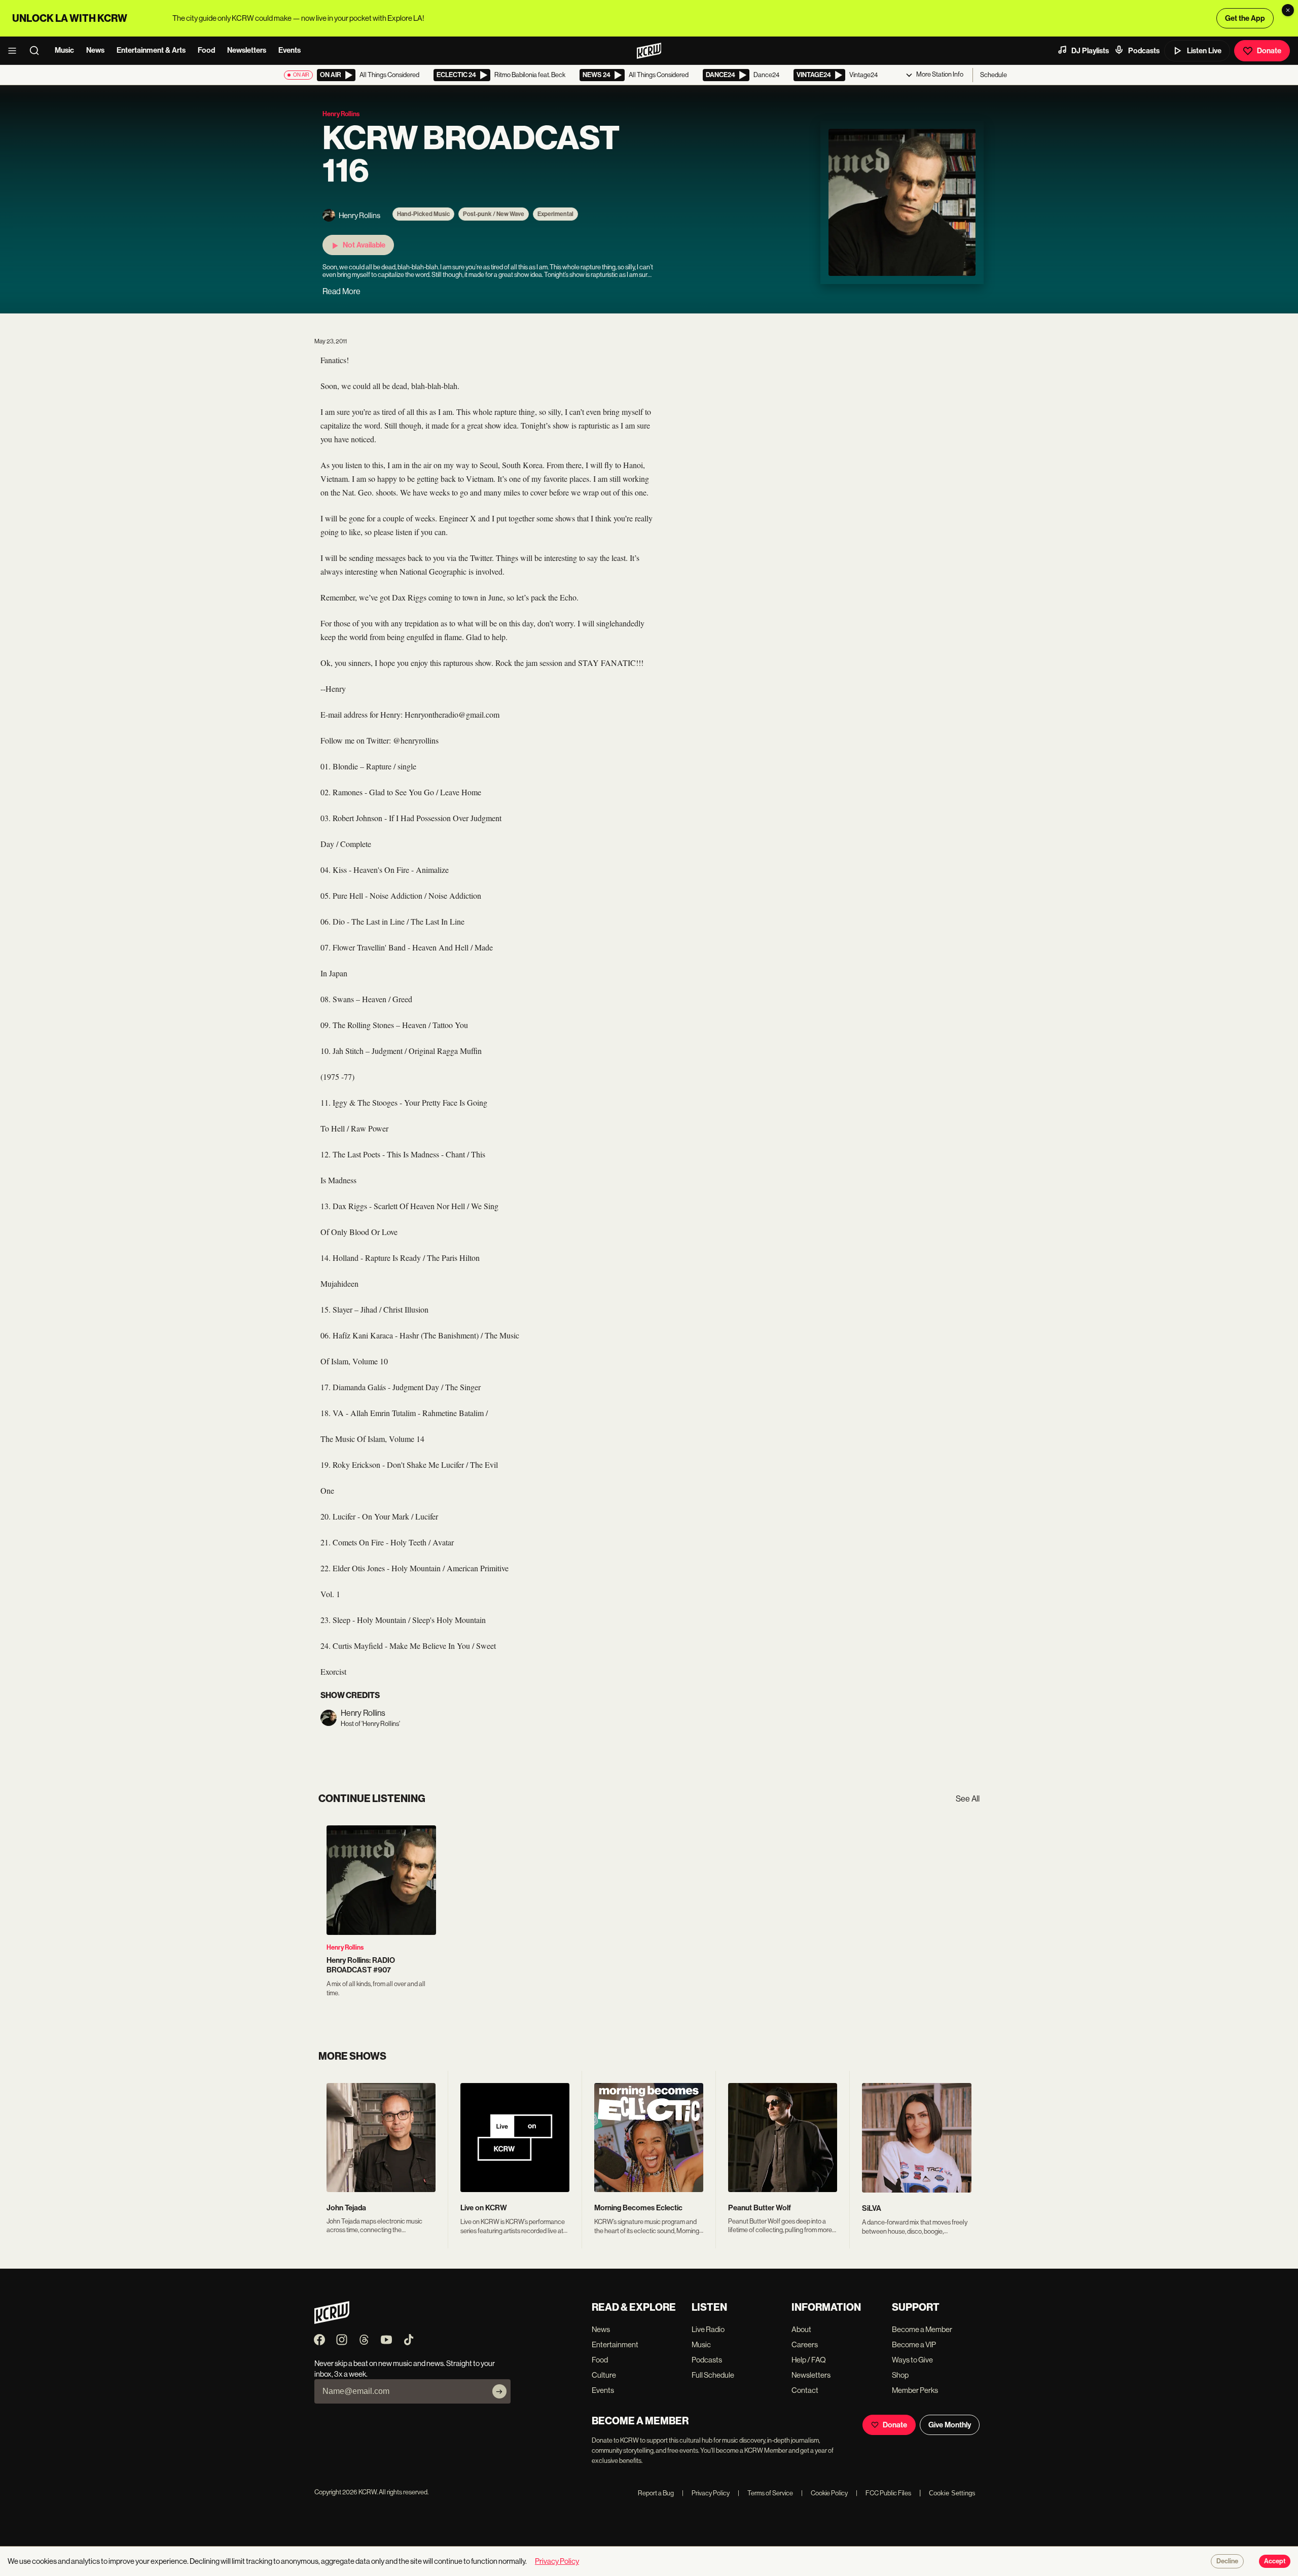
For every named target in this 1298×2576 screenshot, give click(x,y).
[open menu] (15, 51)
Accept (1275, 2561)
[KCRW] (332, 2321)
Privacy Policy (706, 2493)
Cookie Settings (952, 2493)
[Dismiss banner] (1288, 10)
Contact (805, 2390)
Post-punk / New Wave (494, 214)
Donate (1269, 51)
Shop (900, 2375)
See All (968, 1799)
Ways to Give (912, 2360)
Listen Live (1204, 51)
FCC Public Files (884, 2493)
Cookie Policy (824, 2493)
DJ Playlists (1090, 51)
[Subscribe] (499, 2391)
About (801, 2329)
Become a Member (922, 2329)
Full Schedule (713, 2375)
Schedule (994, 75)
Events (290, 50)
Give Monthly (950, 2425)
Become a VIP (914, 2344)
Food (206, 50)
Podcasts (1144, 51)
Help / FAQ (809, 2360)
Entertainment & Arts (151, 50)
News (95, 50)
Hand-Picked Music (423, 214)
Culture (604, 2375)
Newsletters (247, 50)
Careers (805, 2344)
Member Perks (915, 2390)
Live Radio (708, 2329)
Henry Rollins (345, 1947)
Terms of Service (765, 2493)
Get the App (1245, 18)
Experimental (555, 214)
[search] (38, 51)
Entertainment (615, 2344)
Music (64, 50)
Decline (1227, 2561)
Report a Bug (656, 2493)
